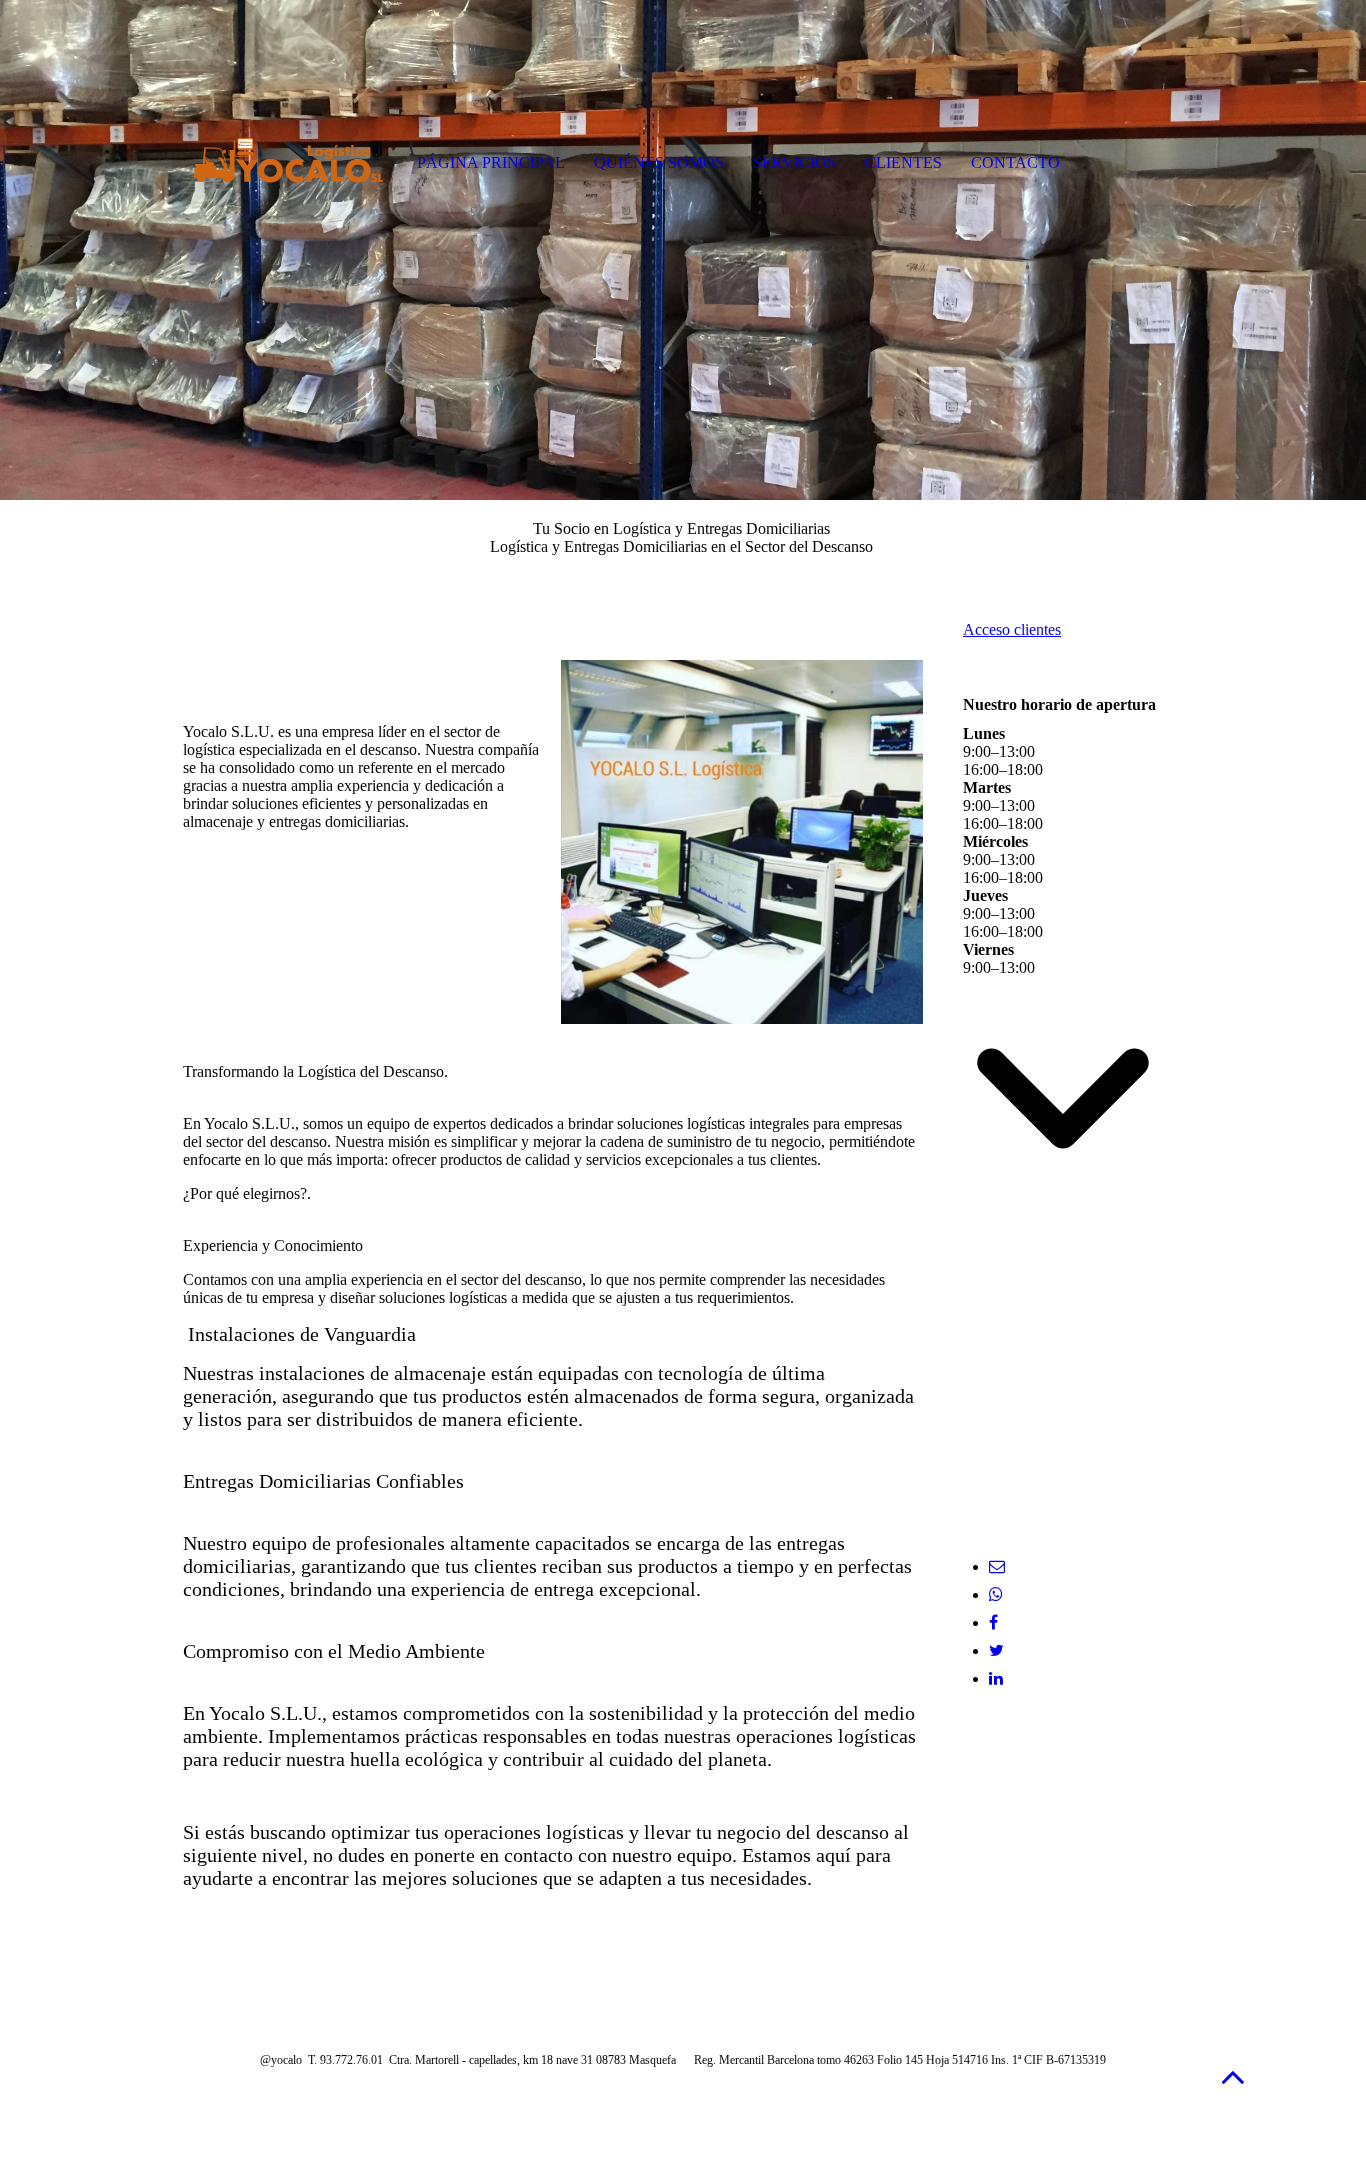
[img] (683, 250)
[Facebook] (993, 1622)
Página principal (491, 162)
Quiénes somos (659, 162)
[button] (1233, 2076)
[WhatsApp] (996, 1594)
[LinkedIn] (996, 1678)
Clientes (903, 162)
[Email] (997, 1566)
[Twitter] (996, 1650)
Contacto (1015, 162)
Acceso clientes (1012, 629)
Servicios (794, 162)
